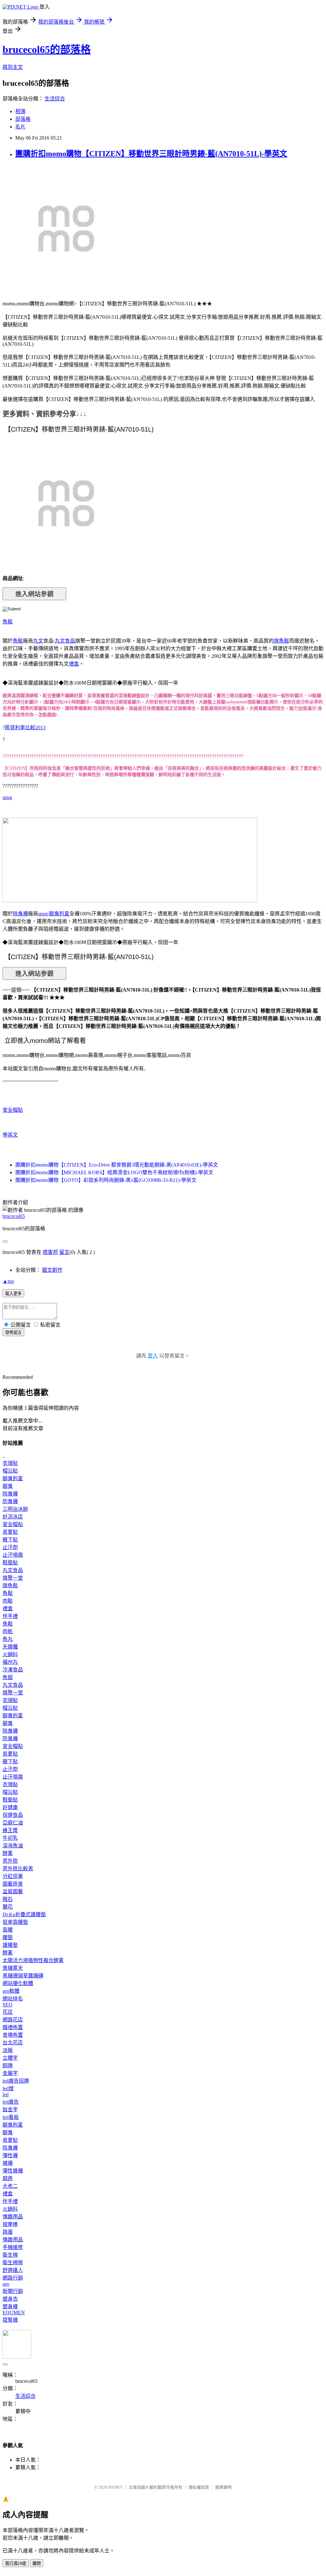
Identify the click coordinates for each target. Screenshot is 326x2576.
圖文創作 (52, 1270)
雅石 (8, 1899)
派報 (8, 2050)
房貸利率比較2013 (25, 728)
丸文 (38, 641)
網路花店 (13, 2020)
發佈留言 (13, 1332)
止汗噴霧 (13, 1555)
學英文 (10, 1135)
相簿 (20, 111)
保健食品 (13, 1815)
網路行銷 (13, 2278)
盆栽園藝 (13, 1892)
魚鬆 (8, 622)
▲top (8, 1281)
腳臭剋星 (59, 914)
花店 (8, 2012)
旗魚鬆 (281, 641)
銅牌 (8, 2066)
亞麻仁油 (13, 1823)
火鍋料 (10, 1654)
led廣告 (11, 2102)
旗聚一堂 (13, 1578)
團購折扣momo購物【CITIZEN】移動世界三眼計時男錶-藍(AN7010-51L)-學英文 (151, 154)
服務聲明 (223, 2487)
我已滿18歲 (16, 2563)
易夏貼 (10, 1532)
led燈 (8, 2088)
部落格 (23, 119)
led (6, 2095)
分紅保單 (13, 1876)
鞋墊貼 (10, 1563)
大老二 (10, 2186)
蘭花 (8, 1907)
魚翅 (8, 1677)
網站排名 (13, 1999)
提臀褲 (10, 2320)
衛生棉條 (13, 2263)
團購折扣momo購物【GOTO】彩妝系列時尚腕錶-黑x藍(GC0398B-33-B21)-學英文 (106, 1180)
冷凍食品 (13, 1670)
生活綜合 (55, 99)
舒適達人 (13, 2270)
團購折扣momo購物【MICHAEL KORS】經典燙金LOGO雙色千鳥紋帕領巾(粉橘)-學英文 (114, 1172)
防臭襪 (10, 1501)
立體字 (10, 2058)
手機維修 (13, 2247)
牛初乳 (10, 1838)
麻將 (8, 2178)
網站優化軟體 (18, 1983)
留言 (64, 1252)
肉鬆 (8, 1601)
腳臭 (8, 1486)
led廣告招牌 (16, 2081)
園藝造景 (13, 1884)
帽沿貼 (10, 1471)
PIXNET (115, 2487)
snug (7, 797)
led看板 (11, 2117)
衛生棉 (10, 2255)
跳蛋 (8, 2232)
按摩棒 (10, 2224)
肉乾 (8, 1631)
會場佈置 (13, 2035)
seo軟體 (11, 1991)
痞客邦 (50, 1252)
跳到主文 (13, 67)
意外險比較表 (18, 1869)
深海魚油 (13, 1846)
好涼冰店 (13, 1517)
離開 (37, 2563)
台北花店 (13, 2043)
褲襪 (8, 2163)
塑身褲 (10, 2307)
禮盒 (74, 664)
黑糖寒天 (13, 1968)
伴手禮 (10, 1616)
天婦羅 (10, 1647)
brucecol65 (14, 1216)
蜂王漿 (10, 1830)
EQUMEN (14, 2313)
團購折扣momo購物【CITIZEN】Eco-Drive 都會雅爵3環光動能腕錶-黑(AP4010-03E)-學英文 (117, 1165)
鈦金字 (10, 2110)
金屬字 (10, 2073)
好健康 (10, 1807)
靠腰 (8, 1930)
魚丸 (8, 1639)
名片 (20, 127)
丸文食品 (65, 641)
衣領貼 (10, 1463)
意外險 (10, 1861)
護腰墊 (10, 1945)
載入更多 (13, 1294)
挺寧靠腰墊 (15, 1922)
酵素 (8, 1853)
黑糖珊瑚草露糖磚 (23, 1976)
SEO (7, 2005)
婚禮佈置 (13, 2027)
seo (6, 2284)
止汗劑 (10, 1547)
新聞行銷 (13, 2291)
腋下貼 (10, 1540)
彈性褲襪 (13, 2171)
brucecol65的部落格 (47, 49)
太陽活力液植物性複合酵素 (33, 1960)
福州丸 (10, 1662)
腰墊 (8, 1937)
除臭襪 (20, 914)
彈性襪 (10, 2155)
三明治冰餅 (15, 1509)
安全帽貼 (13, 1110)
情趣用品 (13, 2217)
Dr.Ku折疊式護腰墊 (24, 1914)
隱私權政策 (199, 2487)
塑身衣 (10, 2299)
